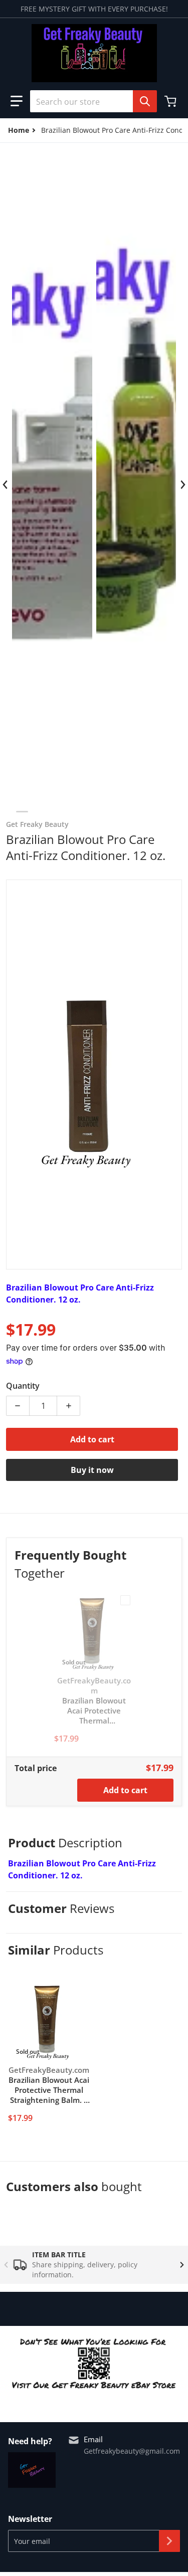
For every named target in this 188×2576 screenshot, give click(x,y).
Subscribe (169, 2541)
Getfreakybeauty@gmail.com (132, 2451)
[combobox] (89, 101)
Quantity (23, 1386)
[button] (17, 101)
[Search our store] (145, 101)
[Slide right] (182, 485)
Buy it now (92, 1470)
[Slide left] (6, 485)
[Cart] (171, 101)
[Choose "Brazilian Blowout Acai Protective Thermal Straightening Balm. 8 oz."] (125, 1600)
